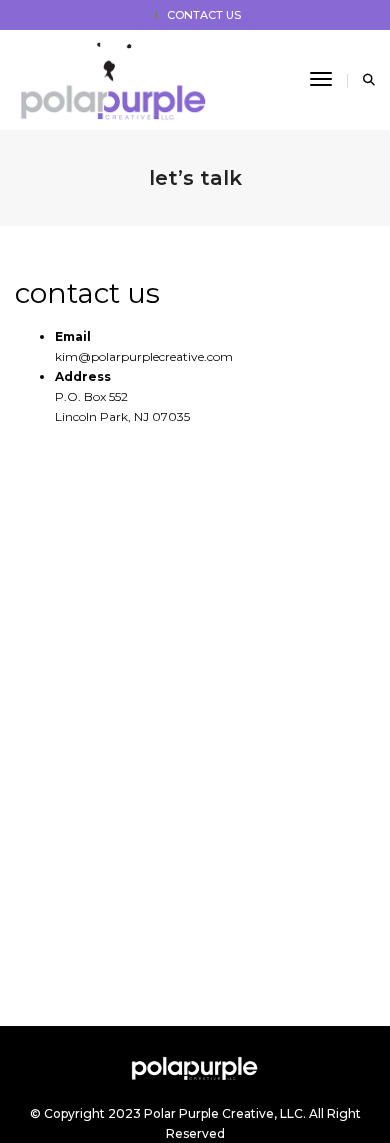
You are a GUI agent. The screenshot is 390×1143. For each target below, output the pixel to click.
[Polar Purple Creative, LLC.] (119, 78)
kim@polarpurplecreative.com (144, 356)
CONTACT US (204, 15)
